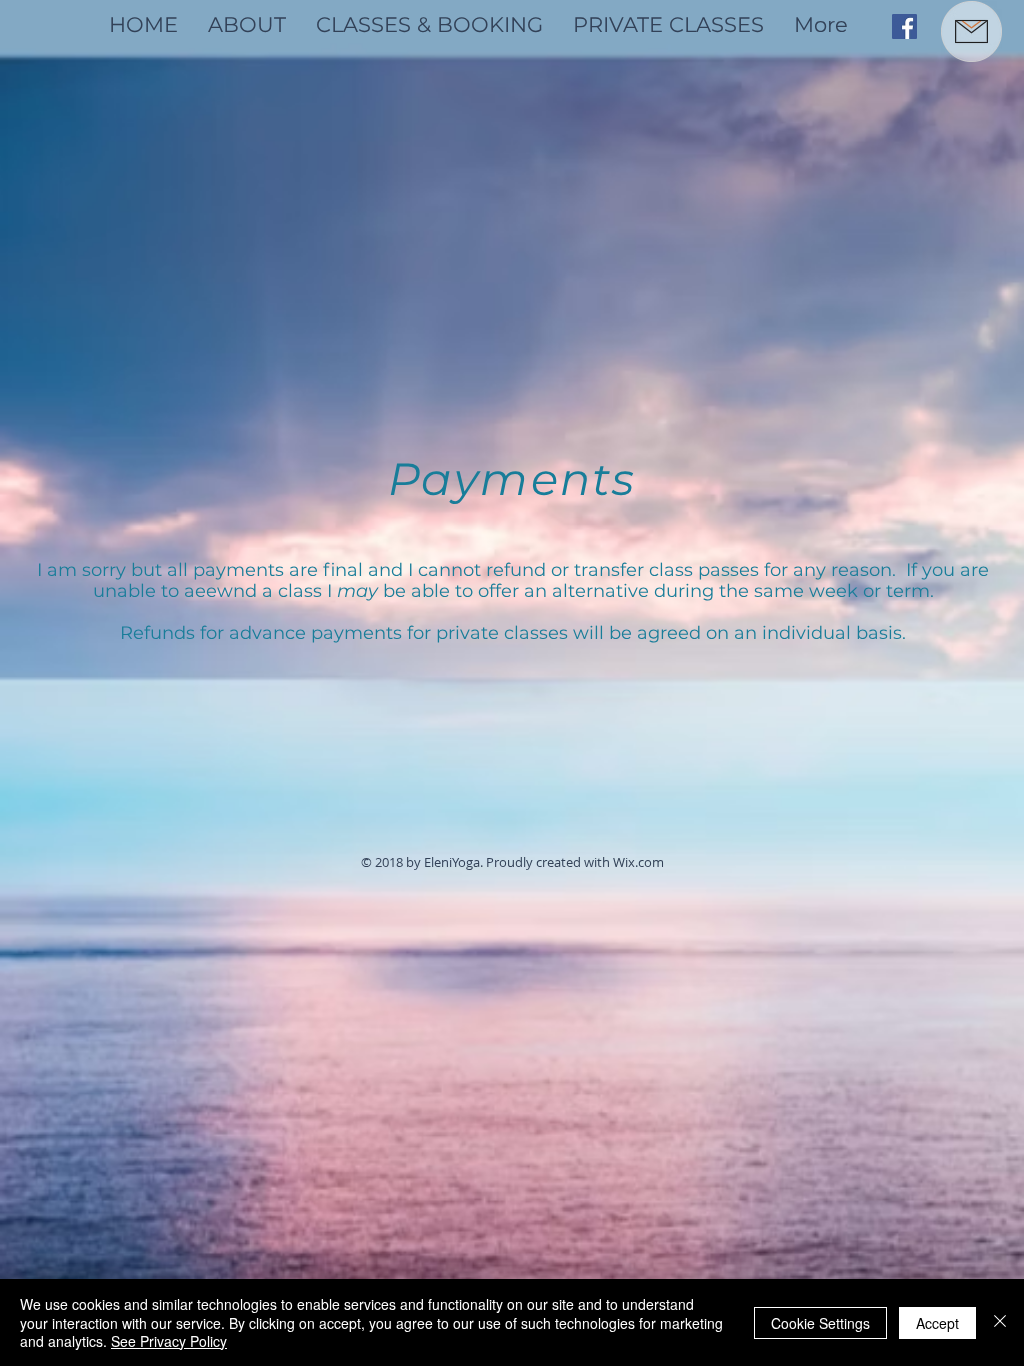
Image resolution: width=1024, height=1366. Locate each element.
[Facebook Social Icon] (904, 26)
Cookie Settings (820, 1323)
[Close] (1000, 1322)
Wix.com (638, 862)
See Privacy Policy (169, 1341)
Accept (937, 1323)
